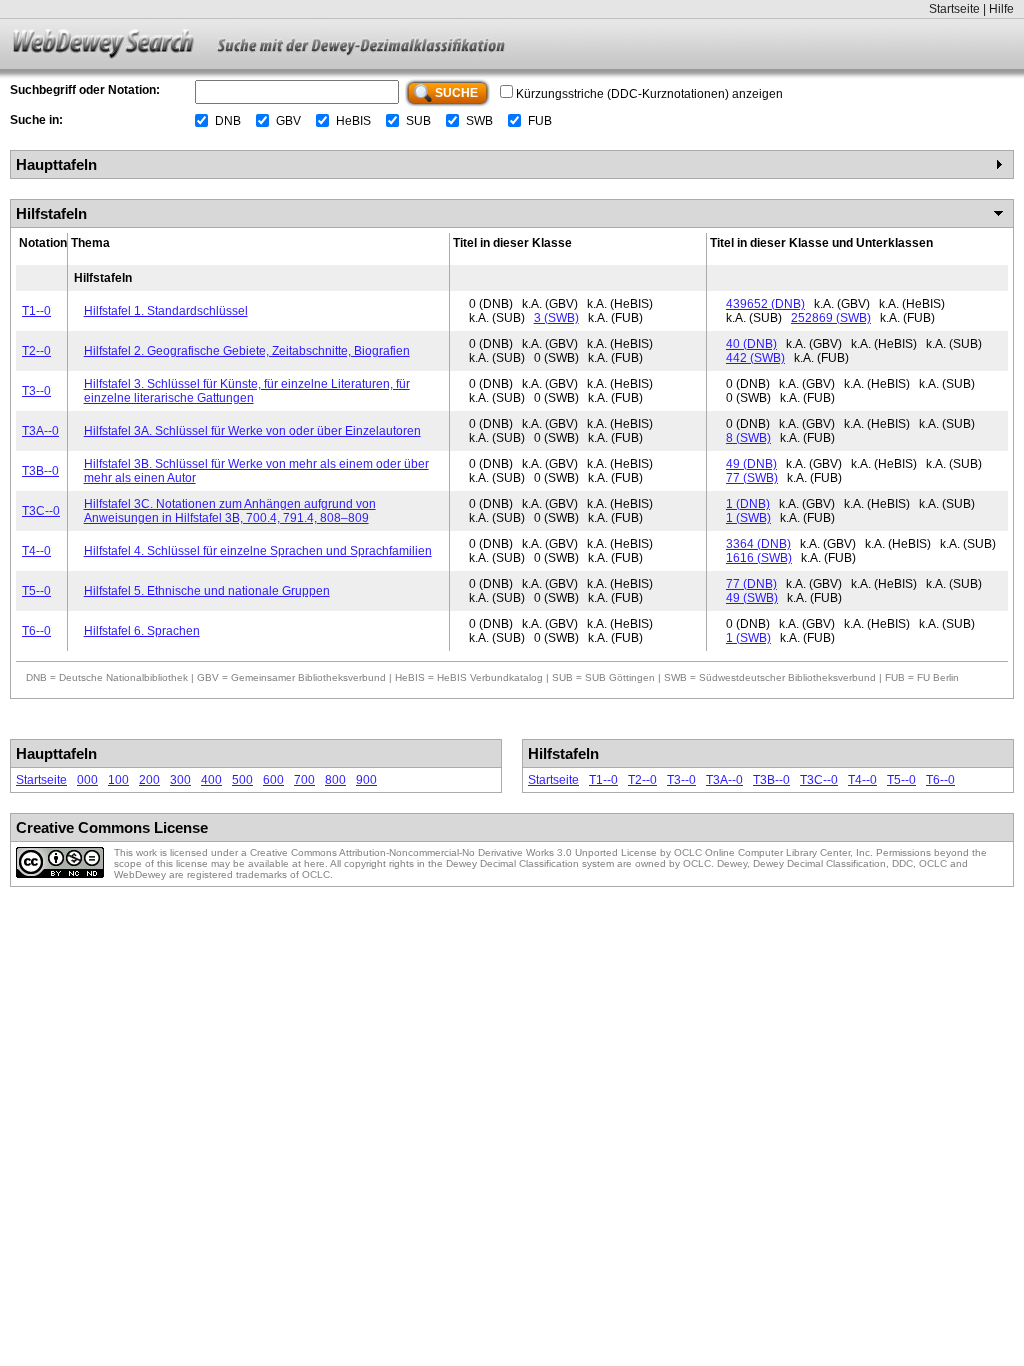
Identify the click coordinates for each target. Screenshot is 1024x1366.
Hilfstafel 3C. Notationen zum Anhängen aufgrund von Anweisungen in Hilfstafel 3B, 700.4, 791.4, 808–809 (230, 511)
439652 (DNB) (765, 304)
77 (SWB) (752, 478)
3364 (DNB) (758, 544)
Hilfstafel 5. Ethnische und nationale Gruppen (207, 591)
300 (180, 780)
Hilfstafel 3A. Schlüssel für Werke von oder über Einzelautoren (252, 431)
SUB (418, 121)
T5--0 (36, 591)
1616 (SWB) (759, 558)
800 (335, 780)
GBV (288, 121)
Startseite (954, 9)
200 (149, 780)
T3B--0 (40, 471)
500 (242, 780)
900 (366, 780)
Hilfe (1001, 9)
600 (273, 780)
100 (118, 780)
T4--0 (36, 551)
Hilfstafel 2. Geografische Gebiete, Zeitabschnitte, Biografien (247, 351)
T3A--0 (40, 431)
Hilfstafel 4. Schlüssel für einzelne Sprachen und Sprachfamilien (258, 551)
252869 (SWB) (831, 318)
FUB (540, 121)
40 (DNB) (751, 344)
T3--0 (36, 391)
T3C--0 (41, 511)
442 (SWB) (755, 358)
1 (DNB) (748, 504)
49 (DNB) (751, 464)
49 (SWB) (752, 598)
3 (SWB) (556, 318)
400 (211, 780)
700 (304, 780)
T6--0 (36, 631)
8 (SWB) (748, 438)
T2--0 (36, 351)
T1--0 (36, 311)
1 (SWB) (748, 518)
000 (87, 780)
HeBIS (353, 121)
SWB (479, 121)
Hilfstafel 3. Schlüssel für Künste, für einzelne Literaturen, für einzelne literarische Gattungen (247, 391)
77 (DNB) (751, 584)
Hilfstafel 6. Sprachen (142, 631)
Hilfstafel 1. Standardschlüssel (166, 311)
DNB (228, 121)
